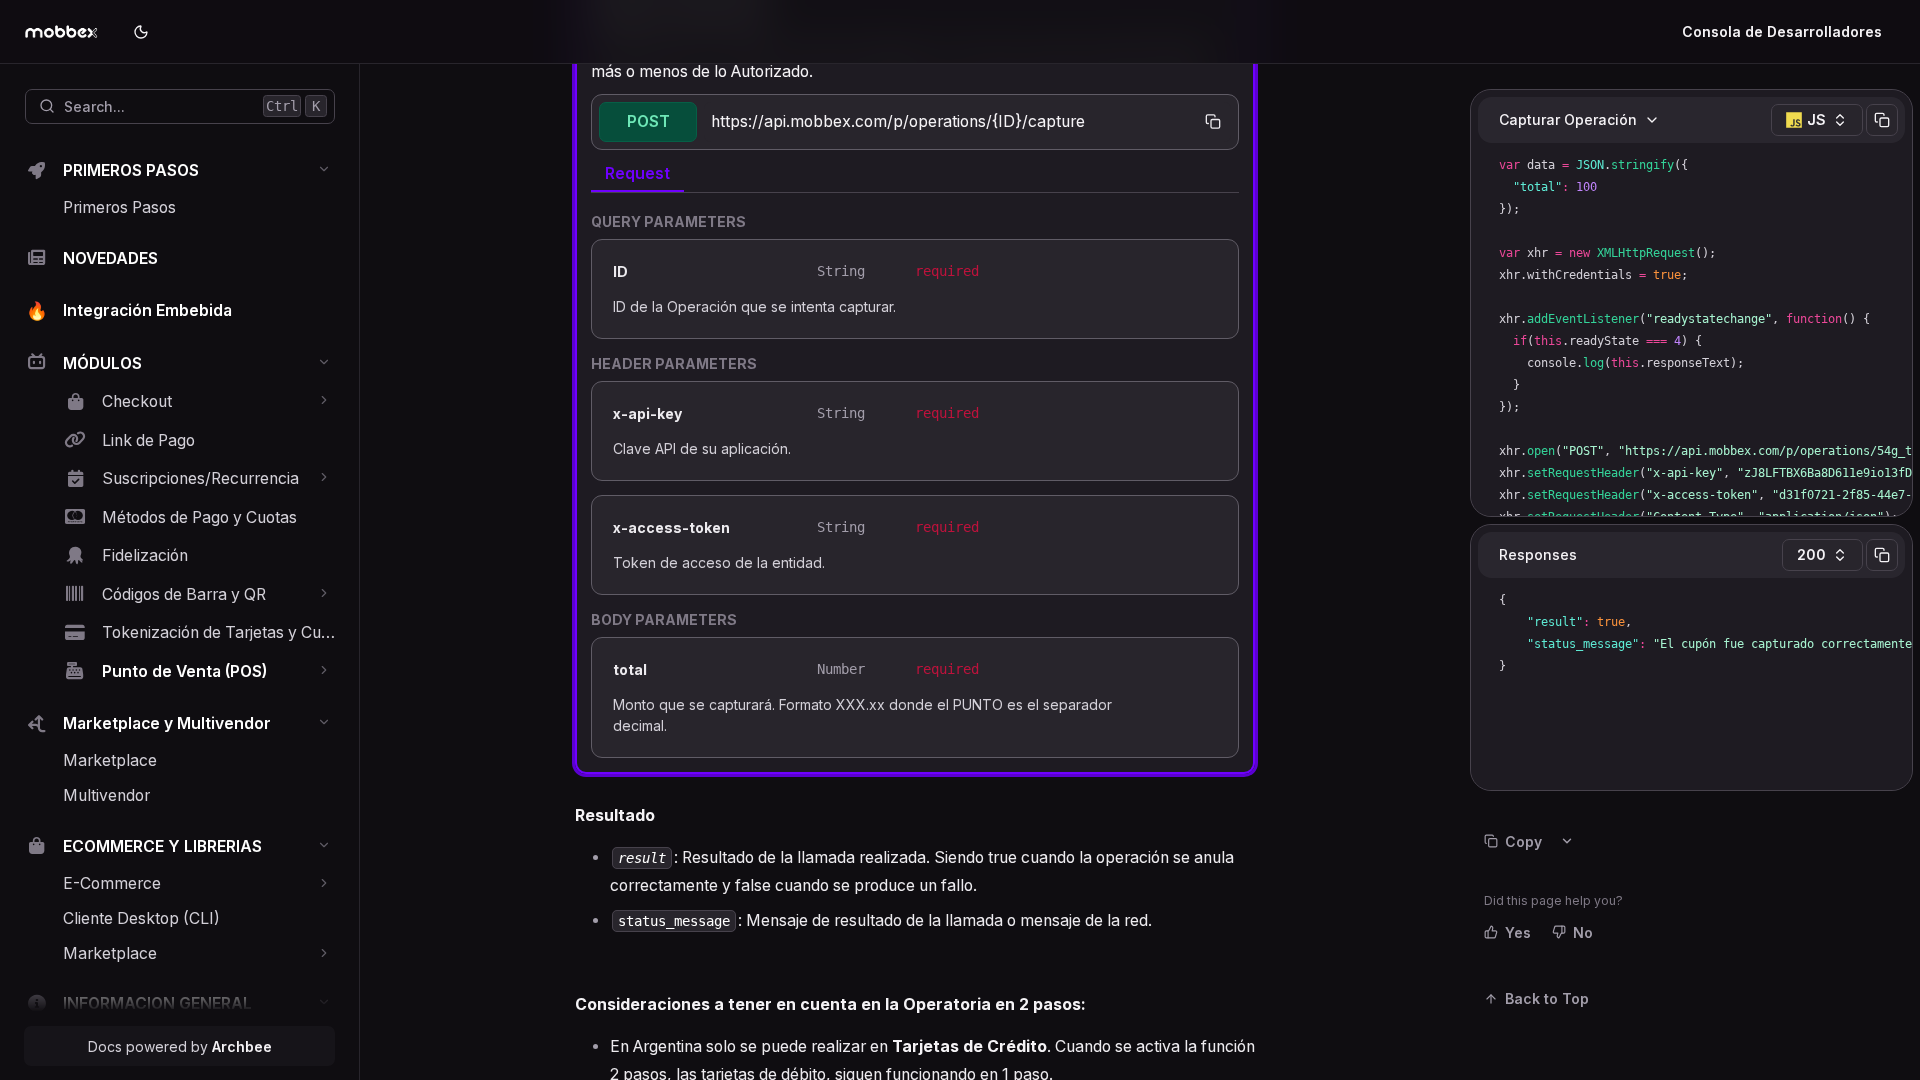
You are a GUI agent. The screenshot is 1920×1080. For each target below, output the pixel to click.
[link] (180, 171)
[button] (324, 169)
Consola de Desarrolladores (1782, 31)
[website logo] (71, 32)
